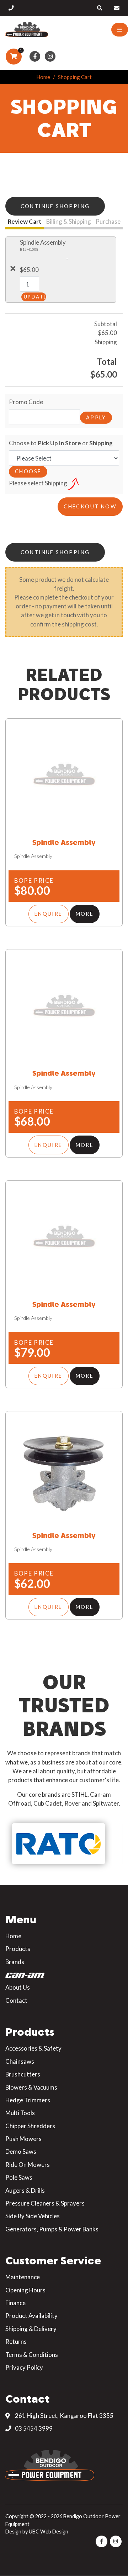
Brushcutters (23, 2074)
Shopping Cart (75, 77)
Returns (16, 2341)
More (85, 914)
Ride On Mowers (28, 2165)
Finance (15, 2303)
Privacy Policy (24, 2367)
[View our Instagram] (50, 57)
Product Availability (31, 2316)
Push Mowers (23, 2139)
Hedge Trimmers (28, 2100)
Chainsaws (20, 2061)
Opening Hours (25, 2290)
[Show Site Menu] (120, 30)
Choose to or (61, 443)
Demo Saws (21, 2151)
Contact (16, 2000)
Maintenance (23, 2277)
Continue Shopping (55, 206)
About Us (18, 1987)
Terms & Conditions (32, 2355)
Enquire (49, 914)
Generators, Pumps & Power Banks (52, 2229)
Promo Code (26, 402)
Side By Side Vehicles (33, 2216)
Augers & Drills (25, 2190)
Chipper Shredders (30, 2126)
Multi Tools (20, 2113)
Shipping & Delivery (31, 2329)
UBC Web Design (49, 2532)
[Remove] (13, 268)
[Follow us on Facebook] (35, 57)
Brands (15, 1962)
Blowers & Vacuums (31, 2087)
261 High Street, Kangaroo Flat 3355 (64, 2416)
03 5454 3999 (33, 2428)
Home (43, 77)
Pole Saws (19, 2177)
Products (18, 1949)
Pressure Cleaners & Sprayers (45, 2203)
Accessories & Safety (33, 2048)
